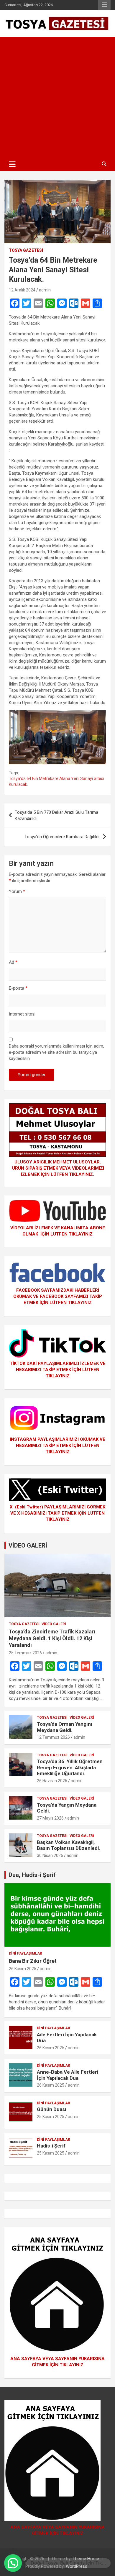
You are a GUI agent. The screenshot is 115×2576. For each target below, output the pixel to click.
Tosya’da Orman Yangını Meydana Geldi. (65, 1727)
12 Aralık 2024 (22, 290)
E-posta (18, 988)
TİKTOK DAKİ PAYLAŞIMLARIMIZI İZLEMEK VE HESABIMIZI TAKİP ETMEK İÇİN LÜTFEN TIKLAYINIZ (58, 1370)
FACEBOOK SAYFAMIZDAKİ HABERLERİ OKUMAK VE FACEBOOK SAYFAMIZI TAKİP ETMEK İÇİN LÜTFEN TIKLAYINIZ (58, 1296)
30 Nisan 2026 (50, 1855)
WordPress (77, 2566)
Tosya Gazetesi (26, 250)
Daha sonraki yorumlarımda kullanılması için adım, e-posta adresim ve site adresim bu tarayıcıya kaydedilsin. (56, 1052)
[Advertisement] (57, 97)
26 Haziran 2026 (52, 1781)
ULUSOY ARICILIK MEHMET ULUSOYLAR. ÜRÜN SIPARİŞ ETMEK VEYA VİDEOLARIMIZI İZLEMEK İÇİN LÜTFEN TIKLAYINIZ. (57, 1168)
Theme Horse (86, 2559)
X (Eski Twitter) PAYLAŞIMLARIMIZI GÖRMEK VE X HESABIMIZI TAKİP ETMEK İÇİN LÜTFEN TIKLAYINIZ (57, 1513)
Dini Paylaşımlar (26, 1953)
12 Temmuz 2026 (53, 1737)
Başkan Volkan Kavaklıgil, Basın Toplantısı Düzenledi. (69, 1845)
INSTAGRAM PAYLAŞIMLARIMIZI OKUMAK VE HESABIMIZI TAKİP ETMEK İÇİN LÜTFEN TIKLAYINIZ (57, 1445)
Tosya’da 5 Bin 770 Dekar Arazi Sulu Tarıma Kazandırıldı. (56, 815)
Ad (13, 962)
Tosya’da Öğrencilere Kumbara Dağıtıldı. (62, 837)
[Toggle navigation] (12, 164)
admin (45, 290)
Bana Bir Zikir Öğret (33, 1961)
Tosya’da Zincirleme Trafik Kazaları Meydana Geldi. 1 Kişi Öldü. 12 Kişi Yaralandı (52, 1638)
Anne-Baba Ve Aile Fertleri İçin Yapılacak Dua (68, 2075)
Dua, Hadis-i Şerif (32, 1875)
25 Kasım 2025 (51, 2117)
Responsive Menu (104, 5)
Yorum (17, 891)
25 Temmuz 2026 (25, 1653)
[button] (13, 2563)
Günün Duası (52, 2109)
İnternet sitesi (22, 1014)
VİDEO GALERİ (28, 1545)
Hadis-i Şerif (51, 2146)
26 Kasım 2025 (23, 1969)
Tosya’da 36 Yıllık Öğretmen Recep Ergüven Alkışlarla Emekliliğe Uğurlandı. (70, 1767)
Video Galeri (54, 1624)
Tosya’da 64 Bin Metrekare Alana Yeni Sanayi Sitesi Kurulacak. (56, 781)
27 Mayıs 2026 (50, 1818)
